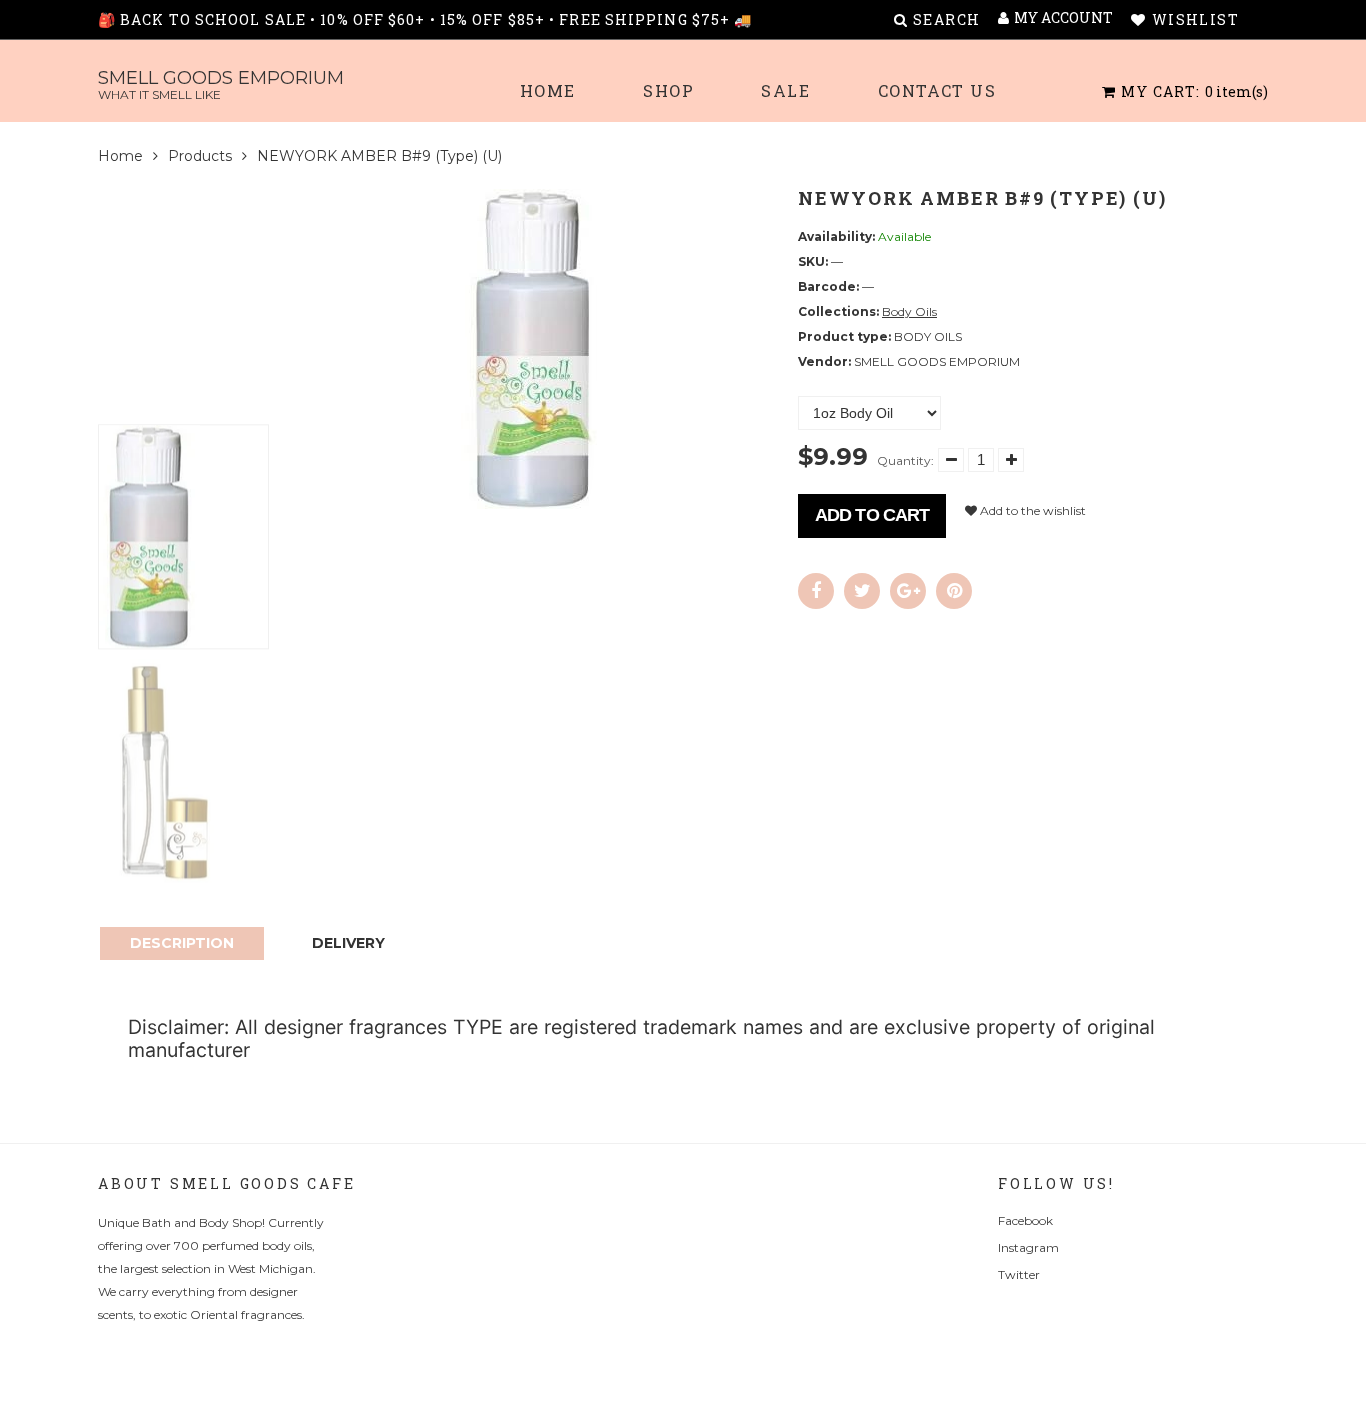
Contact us (937, 90)
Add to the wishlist (1031, 510)
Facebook (1025, 1220)
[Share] (816, 591)
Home (548, 90)
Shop (668, 90)
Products (200, 156)
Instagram (1028, 1247)
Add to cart (872, 515)
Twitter (1019, 1274)
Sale (785, 90)
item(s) (1194, 91)
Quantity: (905, 460)
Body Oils (909, 311)
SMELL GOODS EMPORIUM (221, 84)
